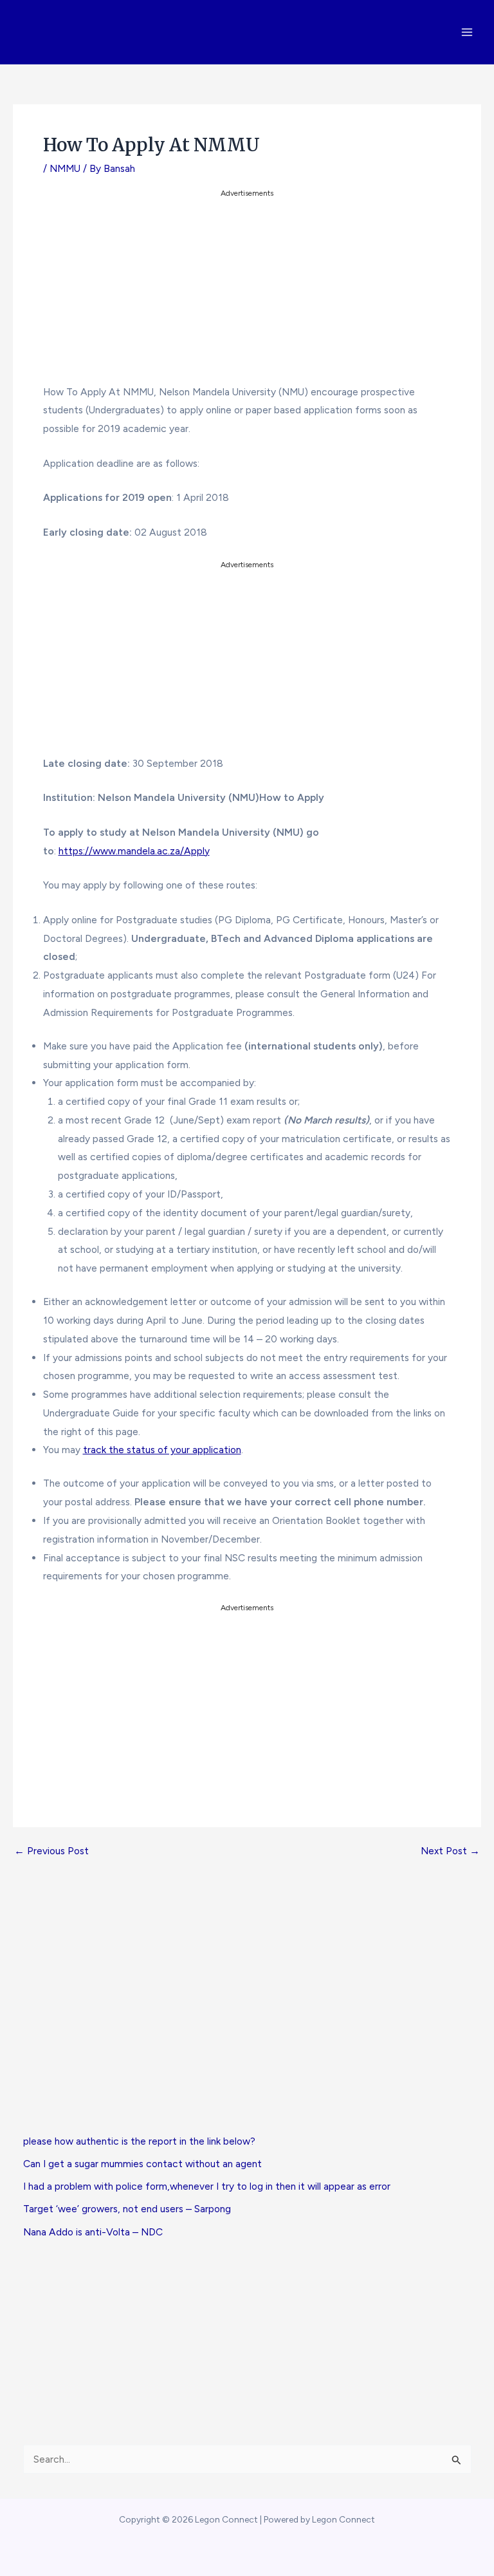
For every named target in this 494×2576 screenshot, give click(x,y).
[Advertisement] (247, 291)
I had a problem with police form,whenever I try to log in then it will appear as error (207, 2186)
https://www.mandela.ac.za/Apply (134, 851)
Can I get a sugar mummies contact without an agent (142, 2164)
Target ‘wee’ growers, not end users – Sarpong (127, 2209)
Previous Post (51, 1851)
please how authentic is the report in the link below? (139, 2141)
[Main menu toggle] (467, 32)
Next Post (450, 1851)
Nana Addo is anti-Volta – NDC (93, 2232)
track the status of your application (162, 1450)
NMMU (65, 168)
